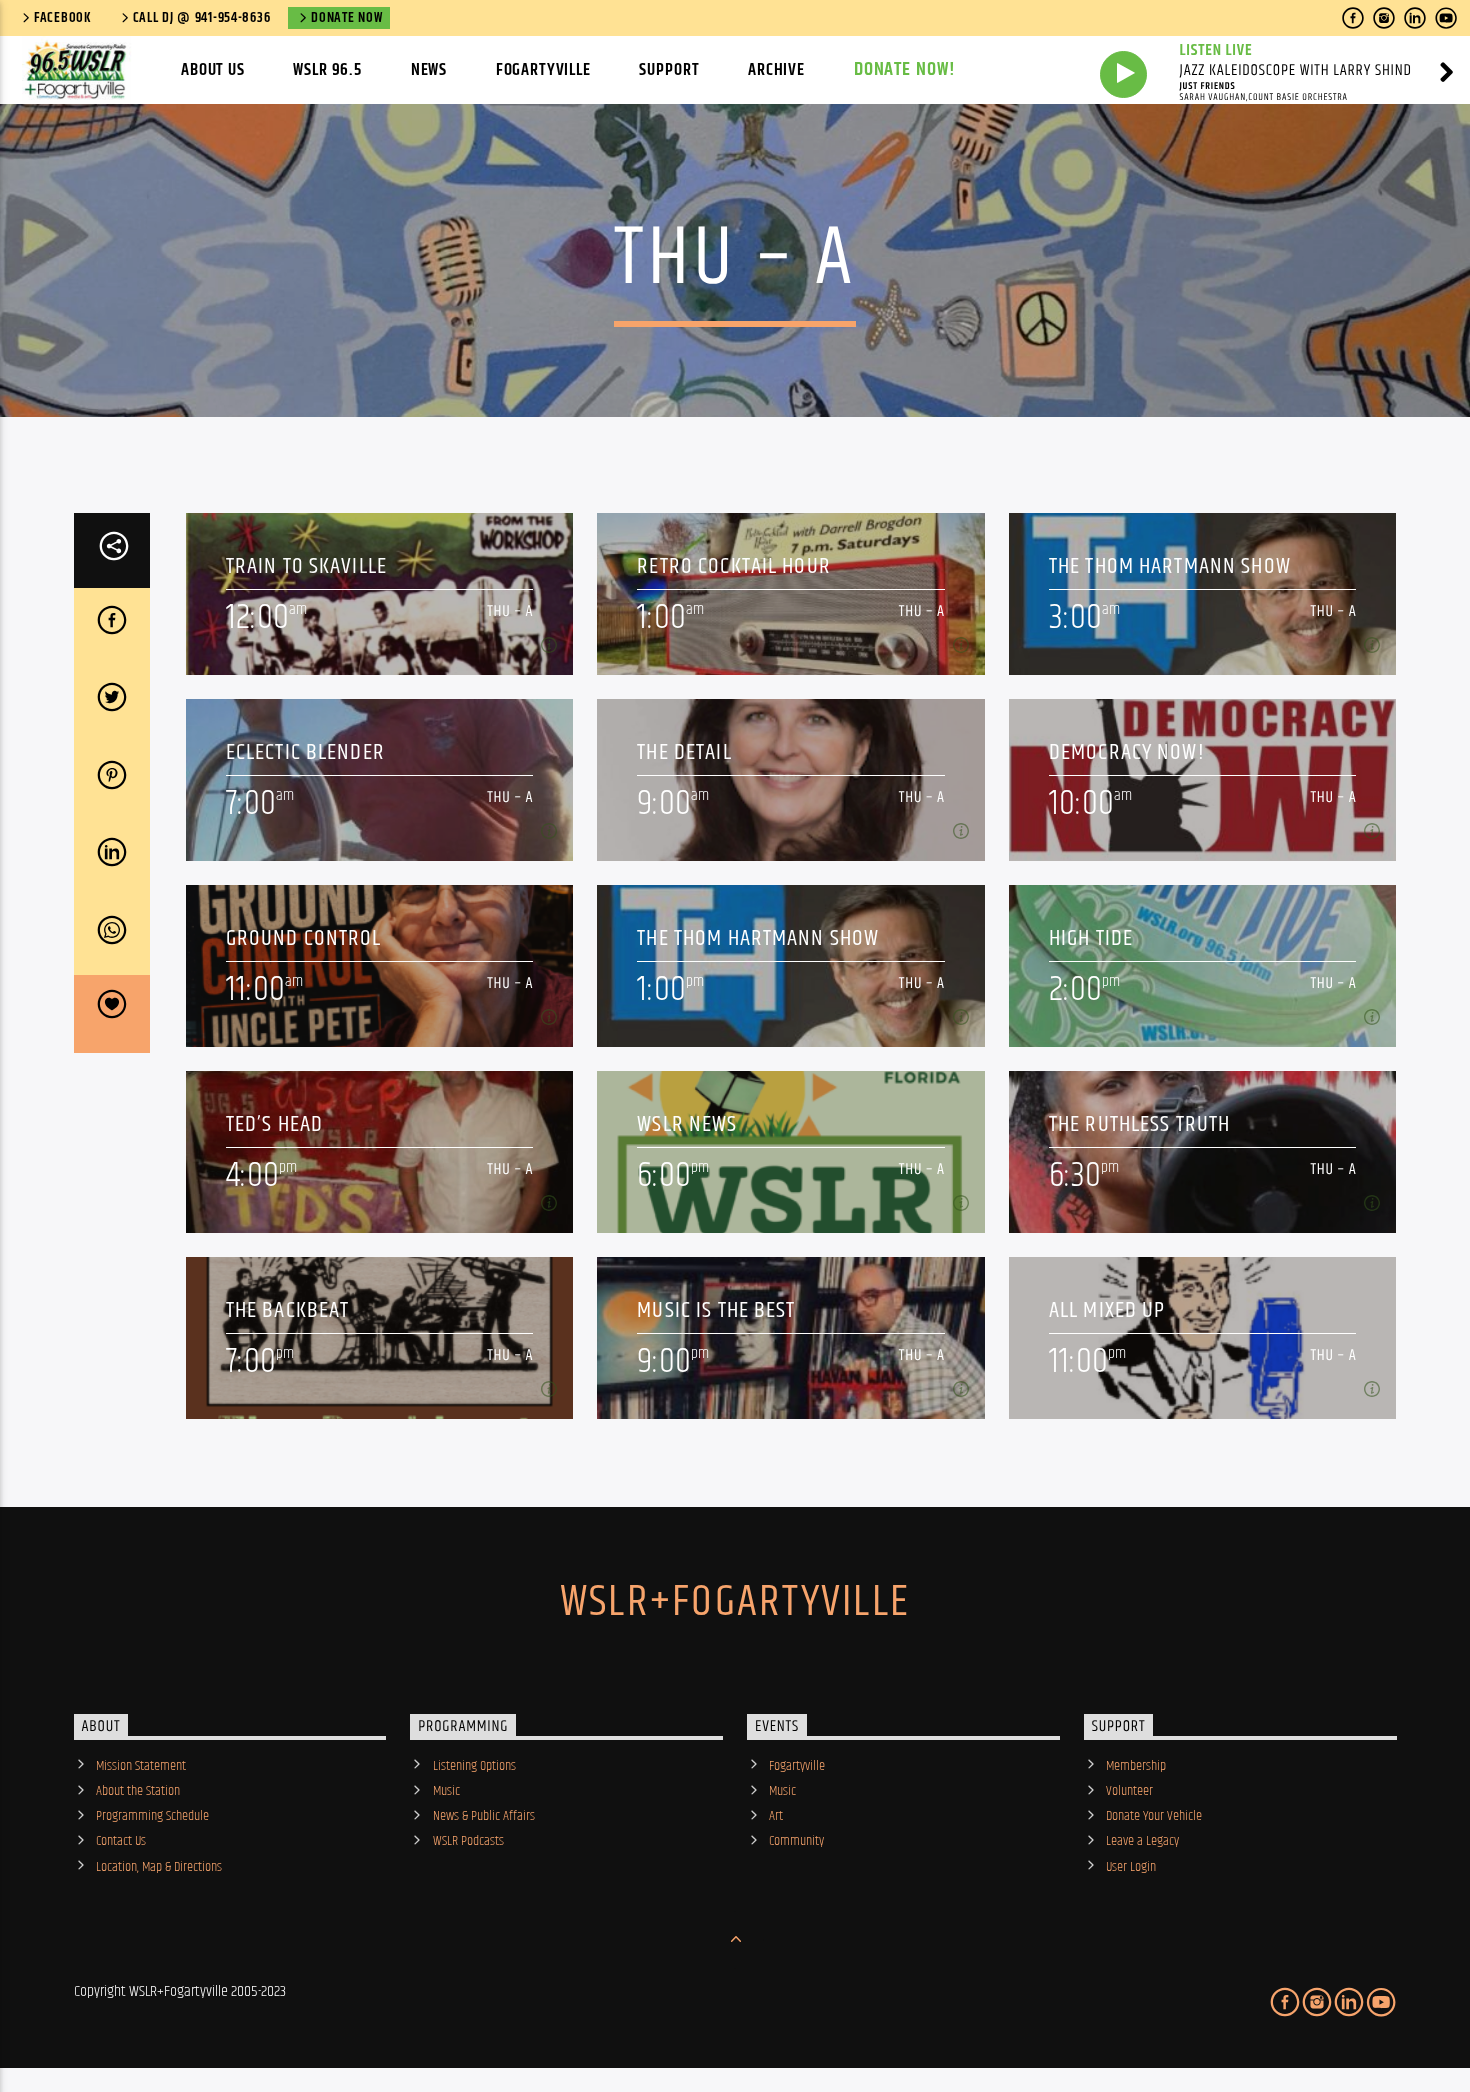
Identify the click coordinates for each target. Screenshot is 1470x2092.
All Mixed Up (1107, 1310)
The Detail (684, 752)
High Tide (1091, 938)
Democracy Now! (1127, 752)
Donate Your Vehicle (1154, 1816)
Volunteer (1129, 1791)
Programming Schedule (152, 1816)
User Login (1131, 1867)
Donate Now (346, 18)
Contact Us (121, 1841)
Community (796, 1841)
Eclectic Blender (305, 752)
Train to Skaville (306, 566)
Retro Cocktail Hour (734, 566)
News (429, 70)
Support (669, 70)
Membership (1136, 1766)
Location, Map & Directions (159, 1867)
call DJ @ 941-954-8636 (202, 18)
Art (776, 1816)
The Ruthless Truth (1139, 1124)
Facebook (63, 18)
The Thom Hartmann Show (1170, 566)
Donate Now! (905, 69)
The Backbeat (288, 1310)
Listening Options (474, 1766)
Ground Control (304, 938)
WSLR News (687, 1124)
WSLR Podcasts (468, 1841)
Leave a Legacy (1142, 1841)
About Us (213, 70)
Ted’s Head (274, 1124)
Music (446, 1791)
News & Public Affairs (484, 1816)
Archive (776, 70)
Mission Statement (141, 1766)
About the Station (138, 1791)
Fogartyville (543, 70)
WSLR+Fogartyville (735, 1602)
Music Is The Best (716, 1310)
